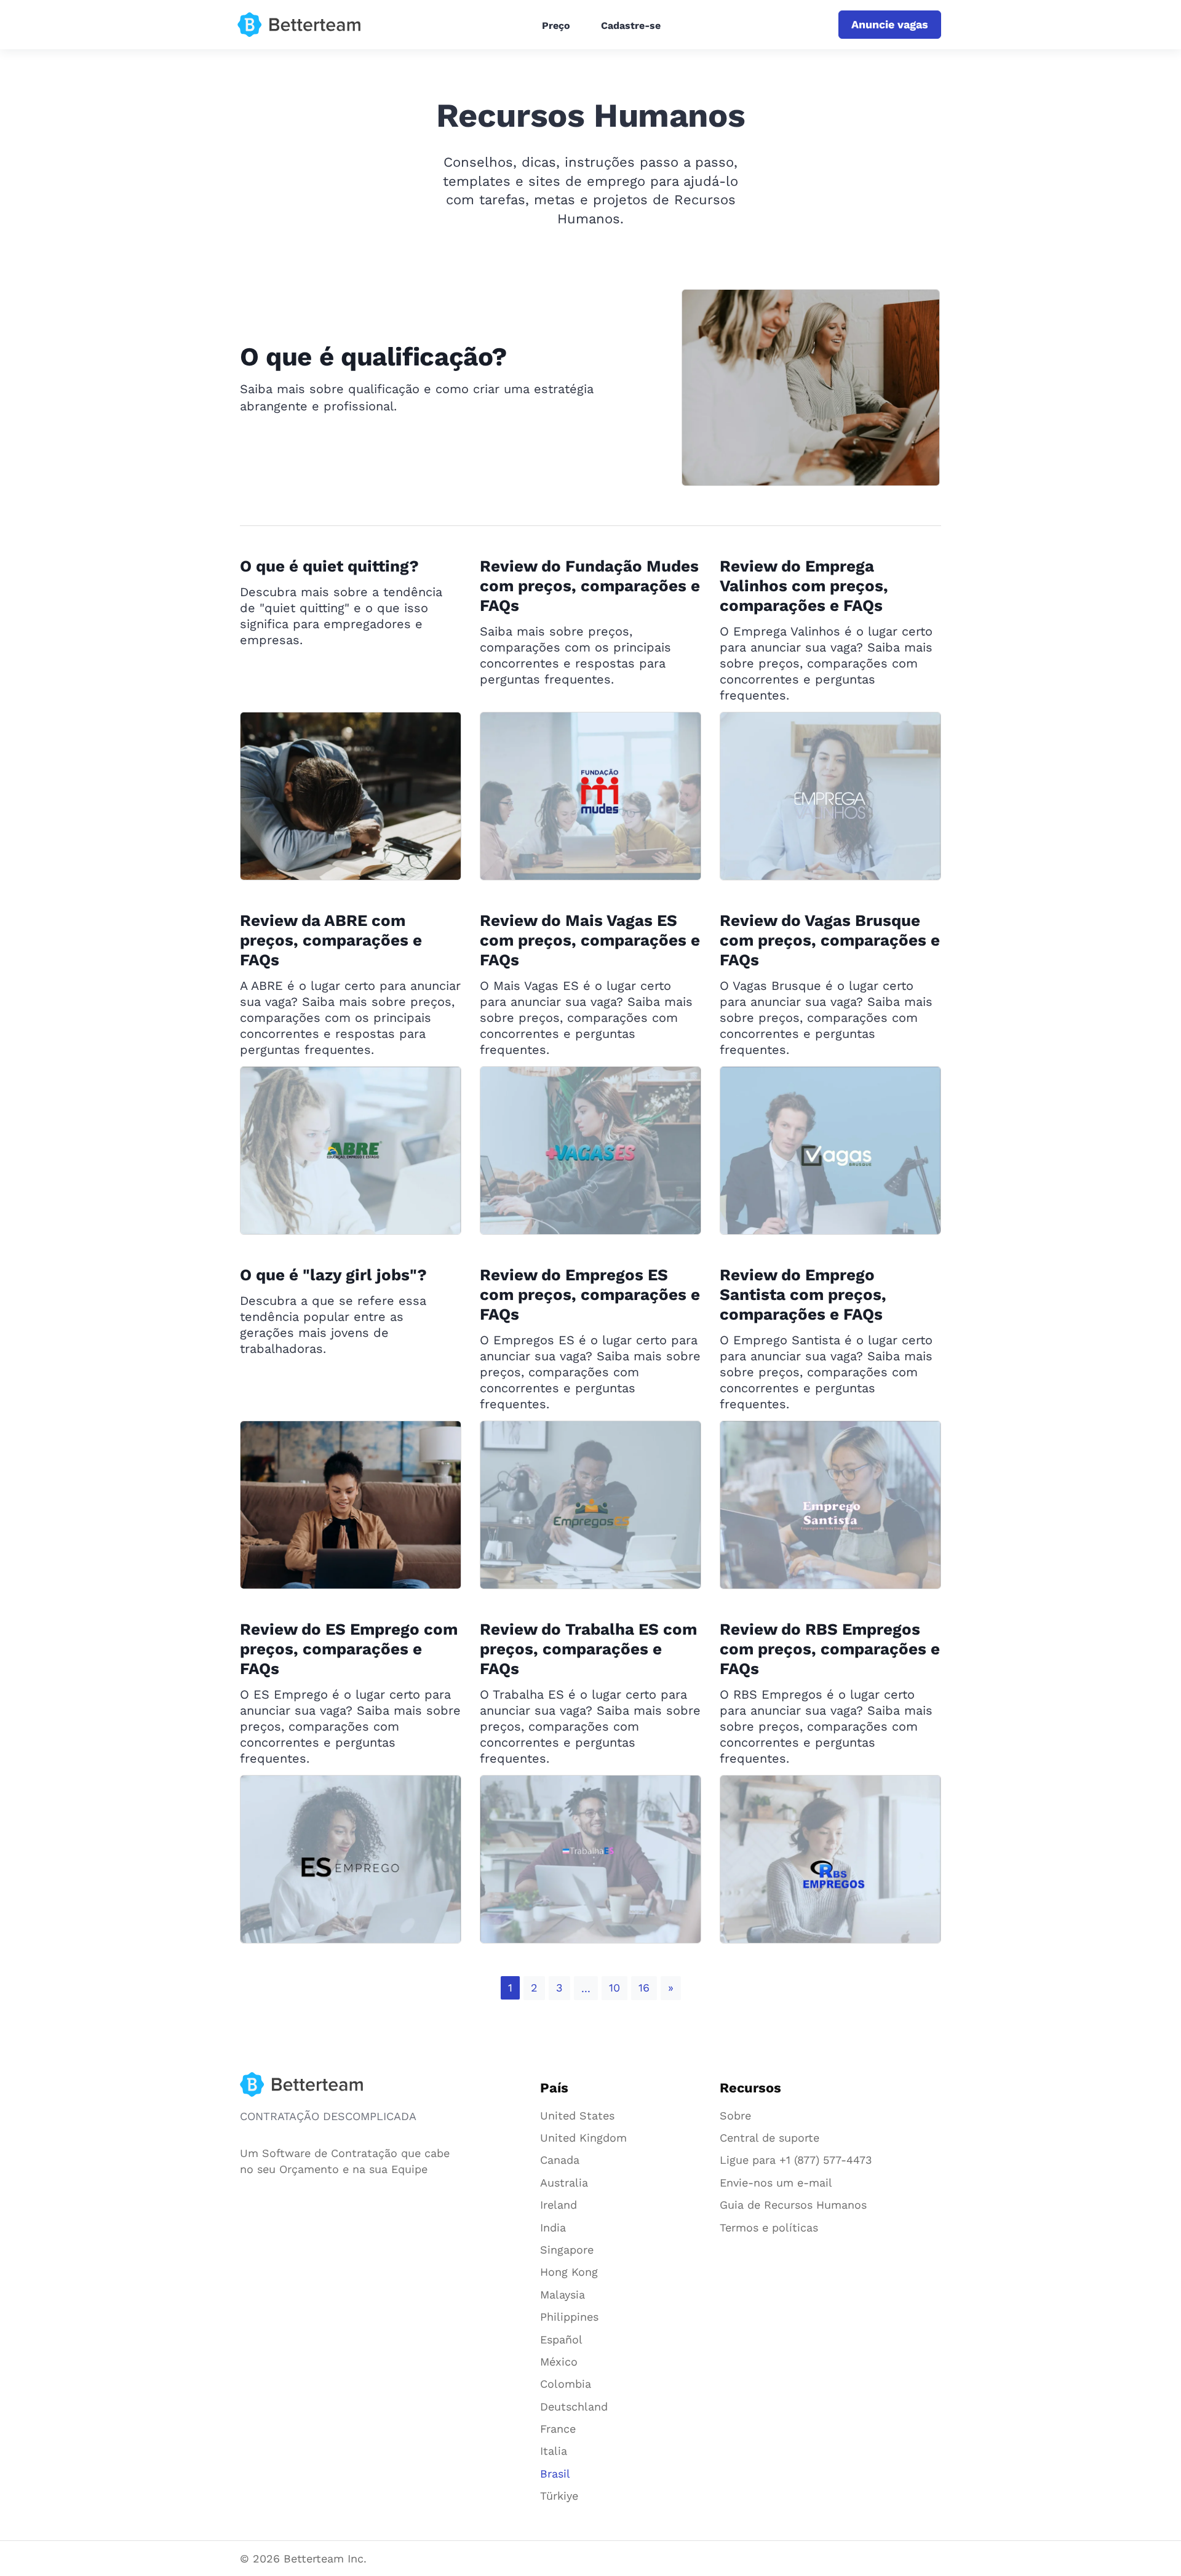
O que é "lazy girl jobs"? (333, 1275)
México (559, 2362)
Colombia (566, 2384)
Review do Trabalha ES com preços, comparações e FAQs (588, 1649)
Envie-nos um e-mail (776, 2183)
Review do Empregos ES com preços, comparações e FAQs (590, 1294)
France (558, 2429)
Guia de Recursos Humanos (793, 2205)
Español (561, 2339)
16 (644, 1988)
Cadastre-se (631, 26)
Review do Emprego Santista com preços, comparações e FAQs (803, 1294)
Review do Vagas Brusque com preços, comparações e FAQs (830, 940)
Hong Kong (569, 2272)
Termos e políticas (769, 2227)
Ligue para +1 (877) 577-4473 (796, 2160)
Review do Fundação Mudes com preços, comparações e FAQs (590, 586)
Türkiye (559, 2496)
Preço (556, 26)
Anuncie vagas (890, 24)
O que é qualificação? (374, 357)
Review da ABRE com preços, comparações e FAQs (331, 940)
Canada (560, 2160)
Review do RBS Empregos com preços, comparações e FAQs (830, 1649)
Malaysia (563, 2295)
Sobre (735, 2115)
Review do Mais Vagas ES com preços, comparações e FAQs (590, 940)
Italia (554, 2451)
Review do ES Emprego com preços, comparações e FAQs (349, 1649)
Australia (564, 2183)
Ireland (559, 2205)
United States (577, 2115)
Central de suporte (769, 2138)
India (553, 2227)
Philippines (569, 2317)
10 (614, 1988)
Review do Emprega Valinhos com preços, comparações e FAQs (804, 586)
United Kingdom (583, 2138)
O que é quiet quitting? (329, 566)
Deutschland (574, 2407)
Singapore (567, 2250)
